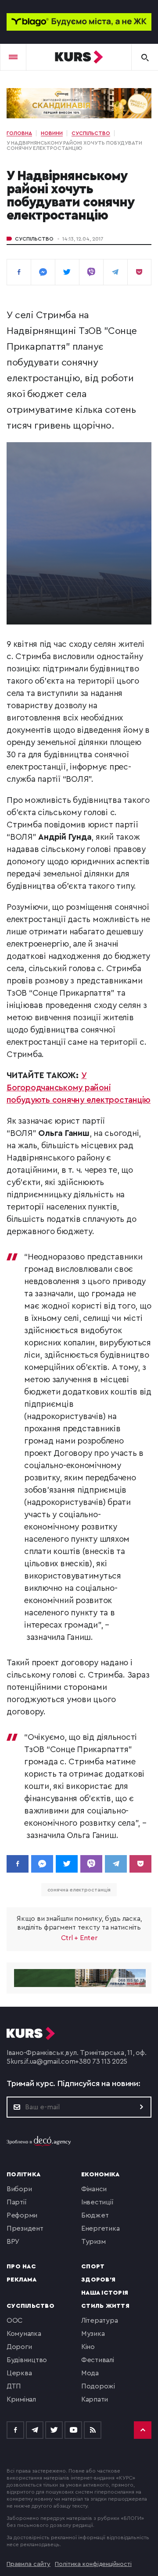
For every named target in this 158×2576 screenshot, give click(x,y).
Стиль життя (105, 2306)
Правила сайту (29, 2564)
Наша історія (105, 2293)
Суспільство (34, 239)
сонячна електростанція (79, 1890)
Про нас (21, 2267)
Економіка (100, 2175)
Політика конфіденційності (93, 2564)
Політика (23, 2175)
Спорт (93, 2267)
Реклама (22, 2280)
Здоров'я (98, 2280)
